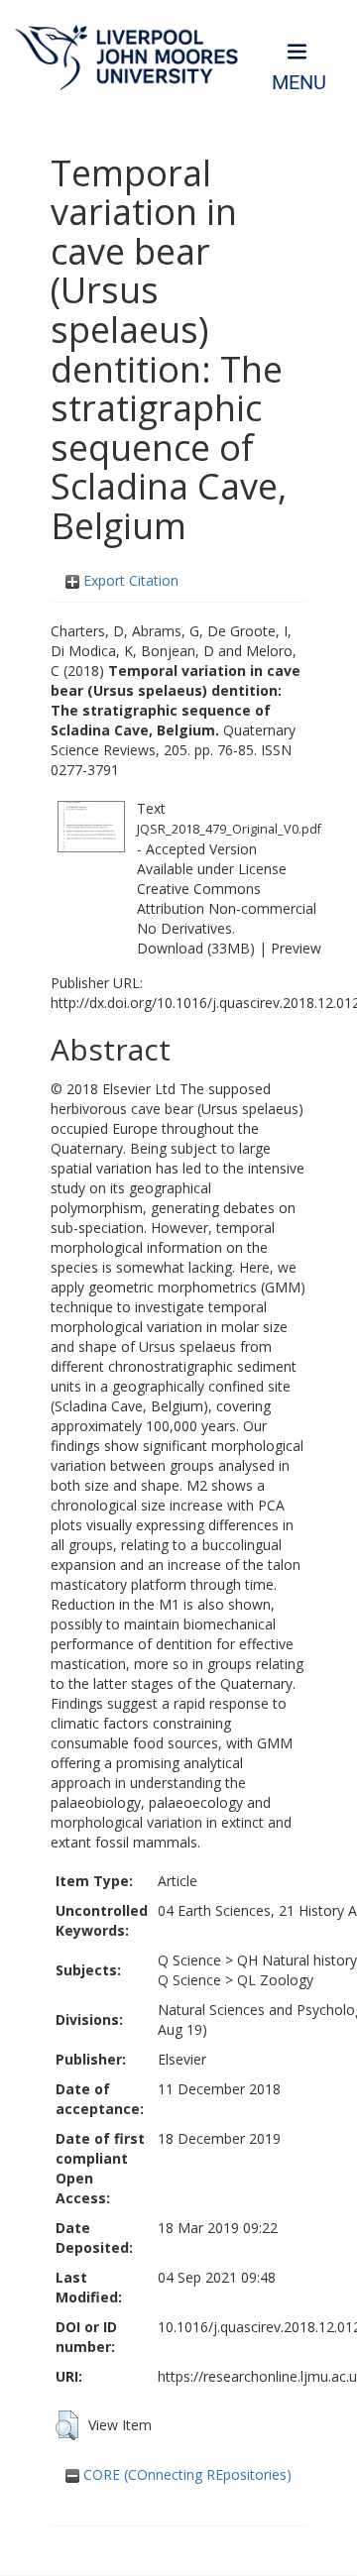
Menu (299, 83)
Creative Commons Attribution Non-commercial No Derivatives (227, 908)
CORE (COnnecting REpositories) (185, 2474)
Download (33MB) (196, 948)
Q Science (189, 1960)
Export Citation (129, 580)
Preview (296, 948)
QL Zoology (275, 1980)
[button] (67, 2425)
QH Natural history (297, 1960)
